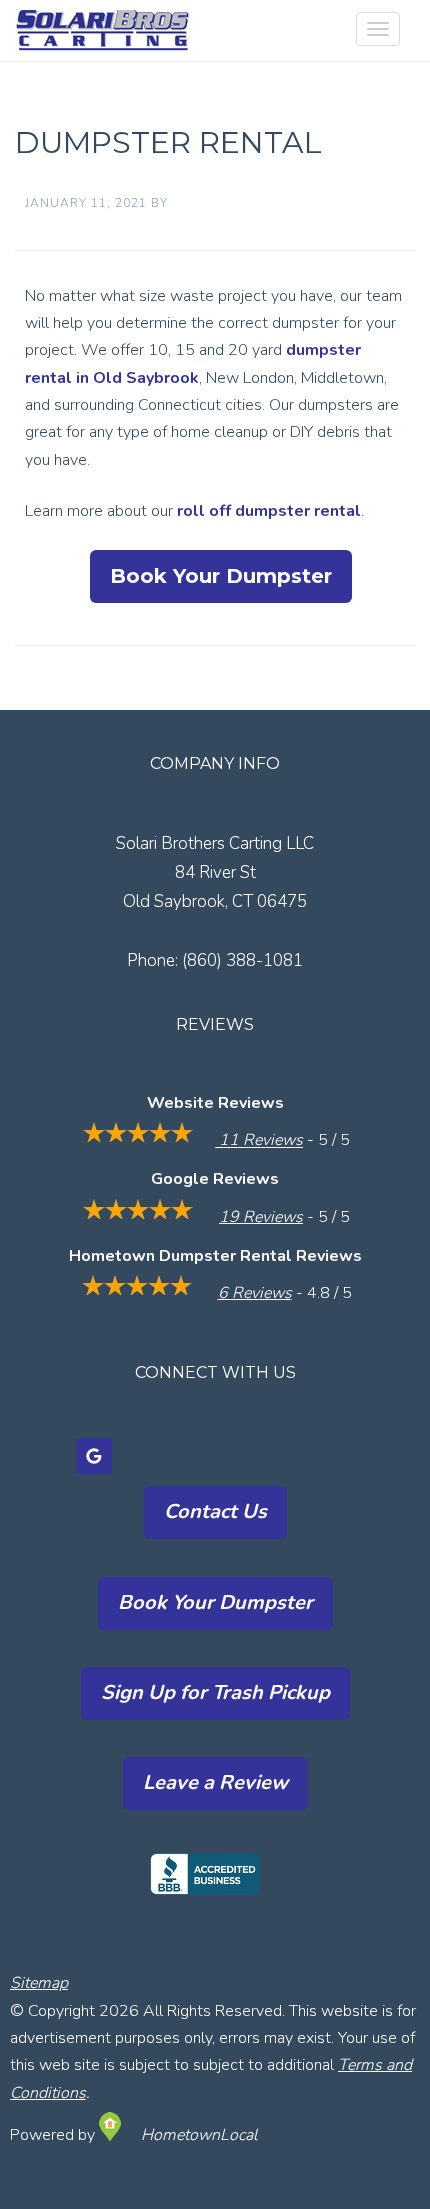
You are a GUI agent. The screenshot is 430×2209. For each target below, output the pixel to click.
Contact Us (215, 1511)
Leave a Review (215, 1782)
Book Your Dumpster (221, 576)
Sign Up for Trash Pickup (215, 1692)
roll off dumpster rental (269, 511)
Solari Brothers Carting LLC (113, 30)
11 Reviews (259, 1141)
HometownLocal (199, 2135)
